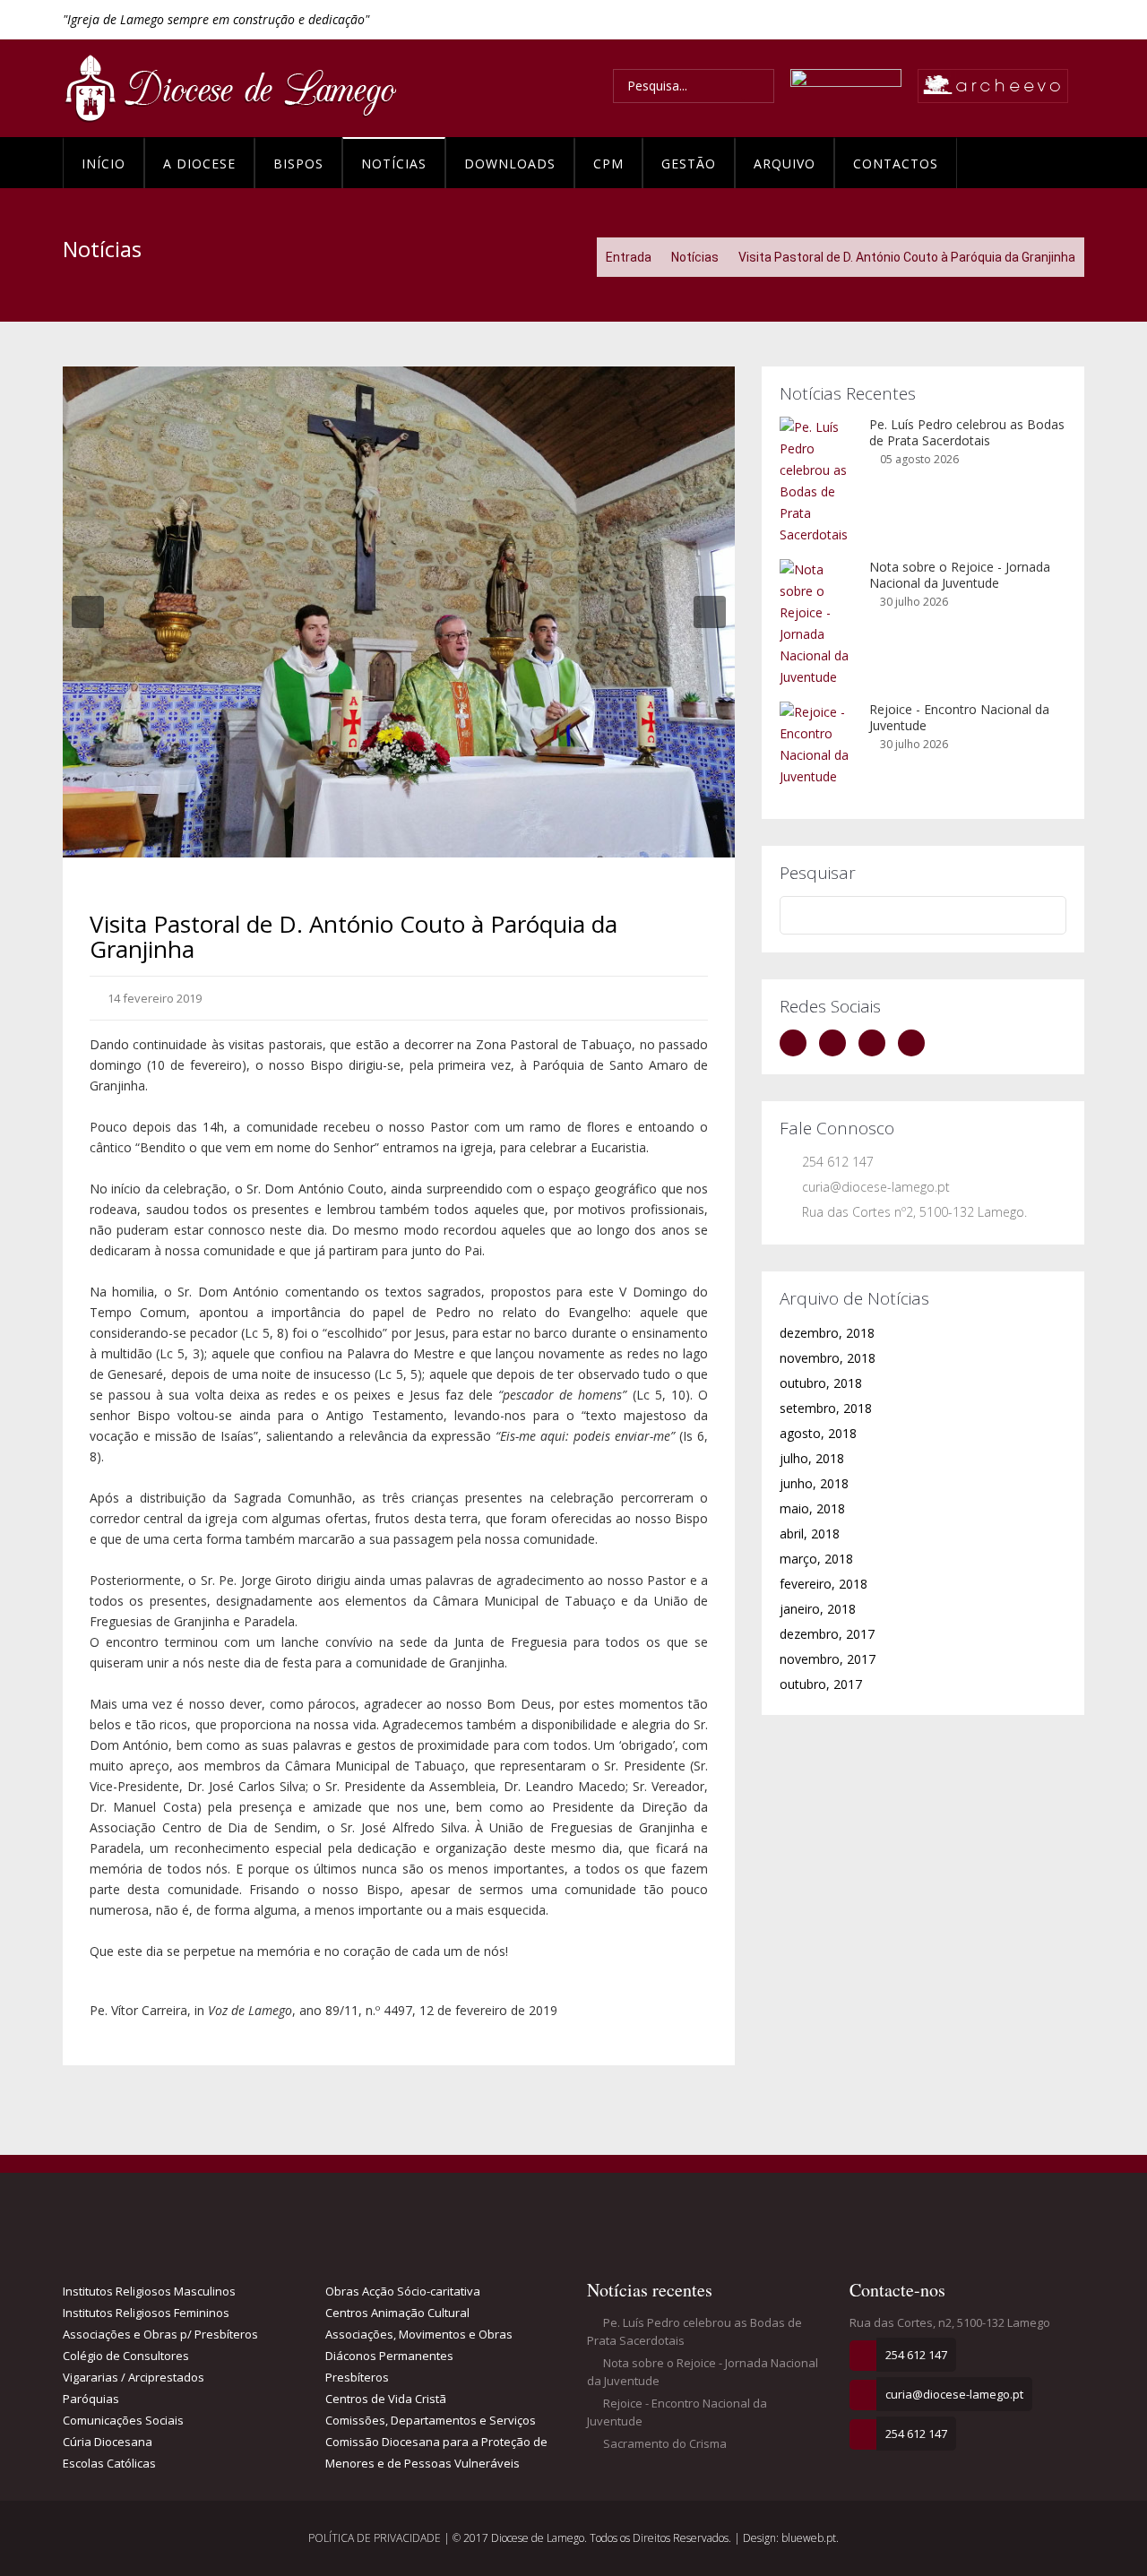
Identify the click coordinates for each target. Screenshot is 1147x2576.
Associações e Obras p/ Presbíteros (160, 2334)
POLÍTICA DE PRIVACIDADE (376, 2538)
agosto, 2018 (818, 1433)
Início (103, 164)
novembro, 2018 (828, 1358)
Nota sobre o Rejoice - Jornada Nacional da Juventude (960, 575)
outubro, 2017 (821, 1684)
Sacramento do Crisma (664, 2443)
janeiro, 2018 (818, 1609)
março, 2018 (816, 1559)
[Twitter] (837, 1042)
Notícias (394, 164)
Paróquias (91, 2399)
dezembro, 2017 (827, 1634)
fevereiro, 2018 (824, 1584)
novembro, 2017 (828, 1659)
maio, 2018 (812, 1508)
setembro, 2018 (826, 1408)
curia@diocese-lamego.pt (876, 1187)
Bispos (298, 164)
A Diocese (199, 164)
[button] (88, 612)
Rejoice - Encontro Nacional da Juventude (959, 717)
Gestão (689, 164)
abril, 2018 (810, 1534)
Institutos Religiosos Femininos (146, 2313)
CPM (608, 164)
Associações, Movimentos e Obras (419, 2334)
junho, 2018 (814, 1483)
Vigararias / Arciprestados (134, 2377)
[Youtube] (876, 1042)
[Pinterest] (916, 1042)
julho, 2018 (812, 1458)
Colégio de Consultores (126, 2356)
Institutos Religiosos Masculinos (149, 2291)
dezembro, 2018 (827, 1333)
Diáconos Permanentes (389, 2356)
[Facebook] (798, 1042)
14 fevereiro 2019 (153, 998)
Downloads (510, 164)
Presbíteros (357, 2377)
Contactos (896, 164)
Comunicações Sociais (123, 2420)
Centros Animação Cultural (397, 2313)
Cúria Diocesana (108, 2442)
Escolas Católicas (109, 2463)
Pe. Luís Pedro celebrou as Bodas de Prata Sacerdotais (967, 432)
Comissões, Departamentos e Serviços (431, 2420)
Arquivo (785, 164)
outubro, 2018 (821, 1383)
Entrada (629, 257)
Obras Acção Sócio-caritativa (403, 2291)
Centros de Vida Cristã (386, 2399)
